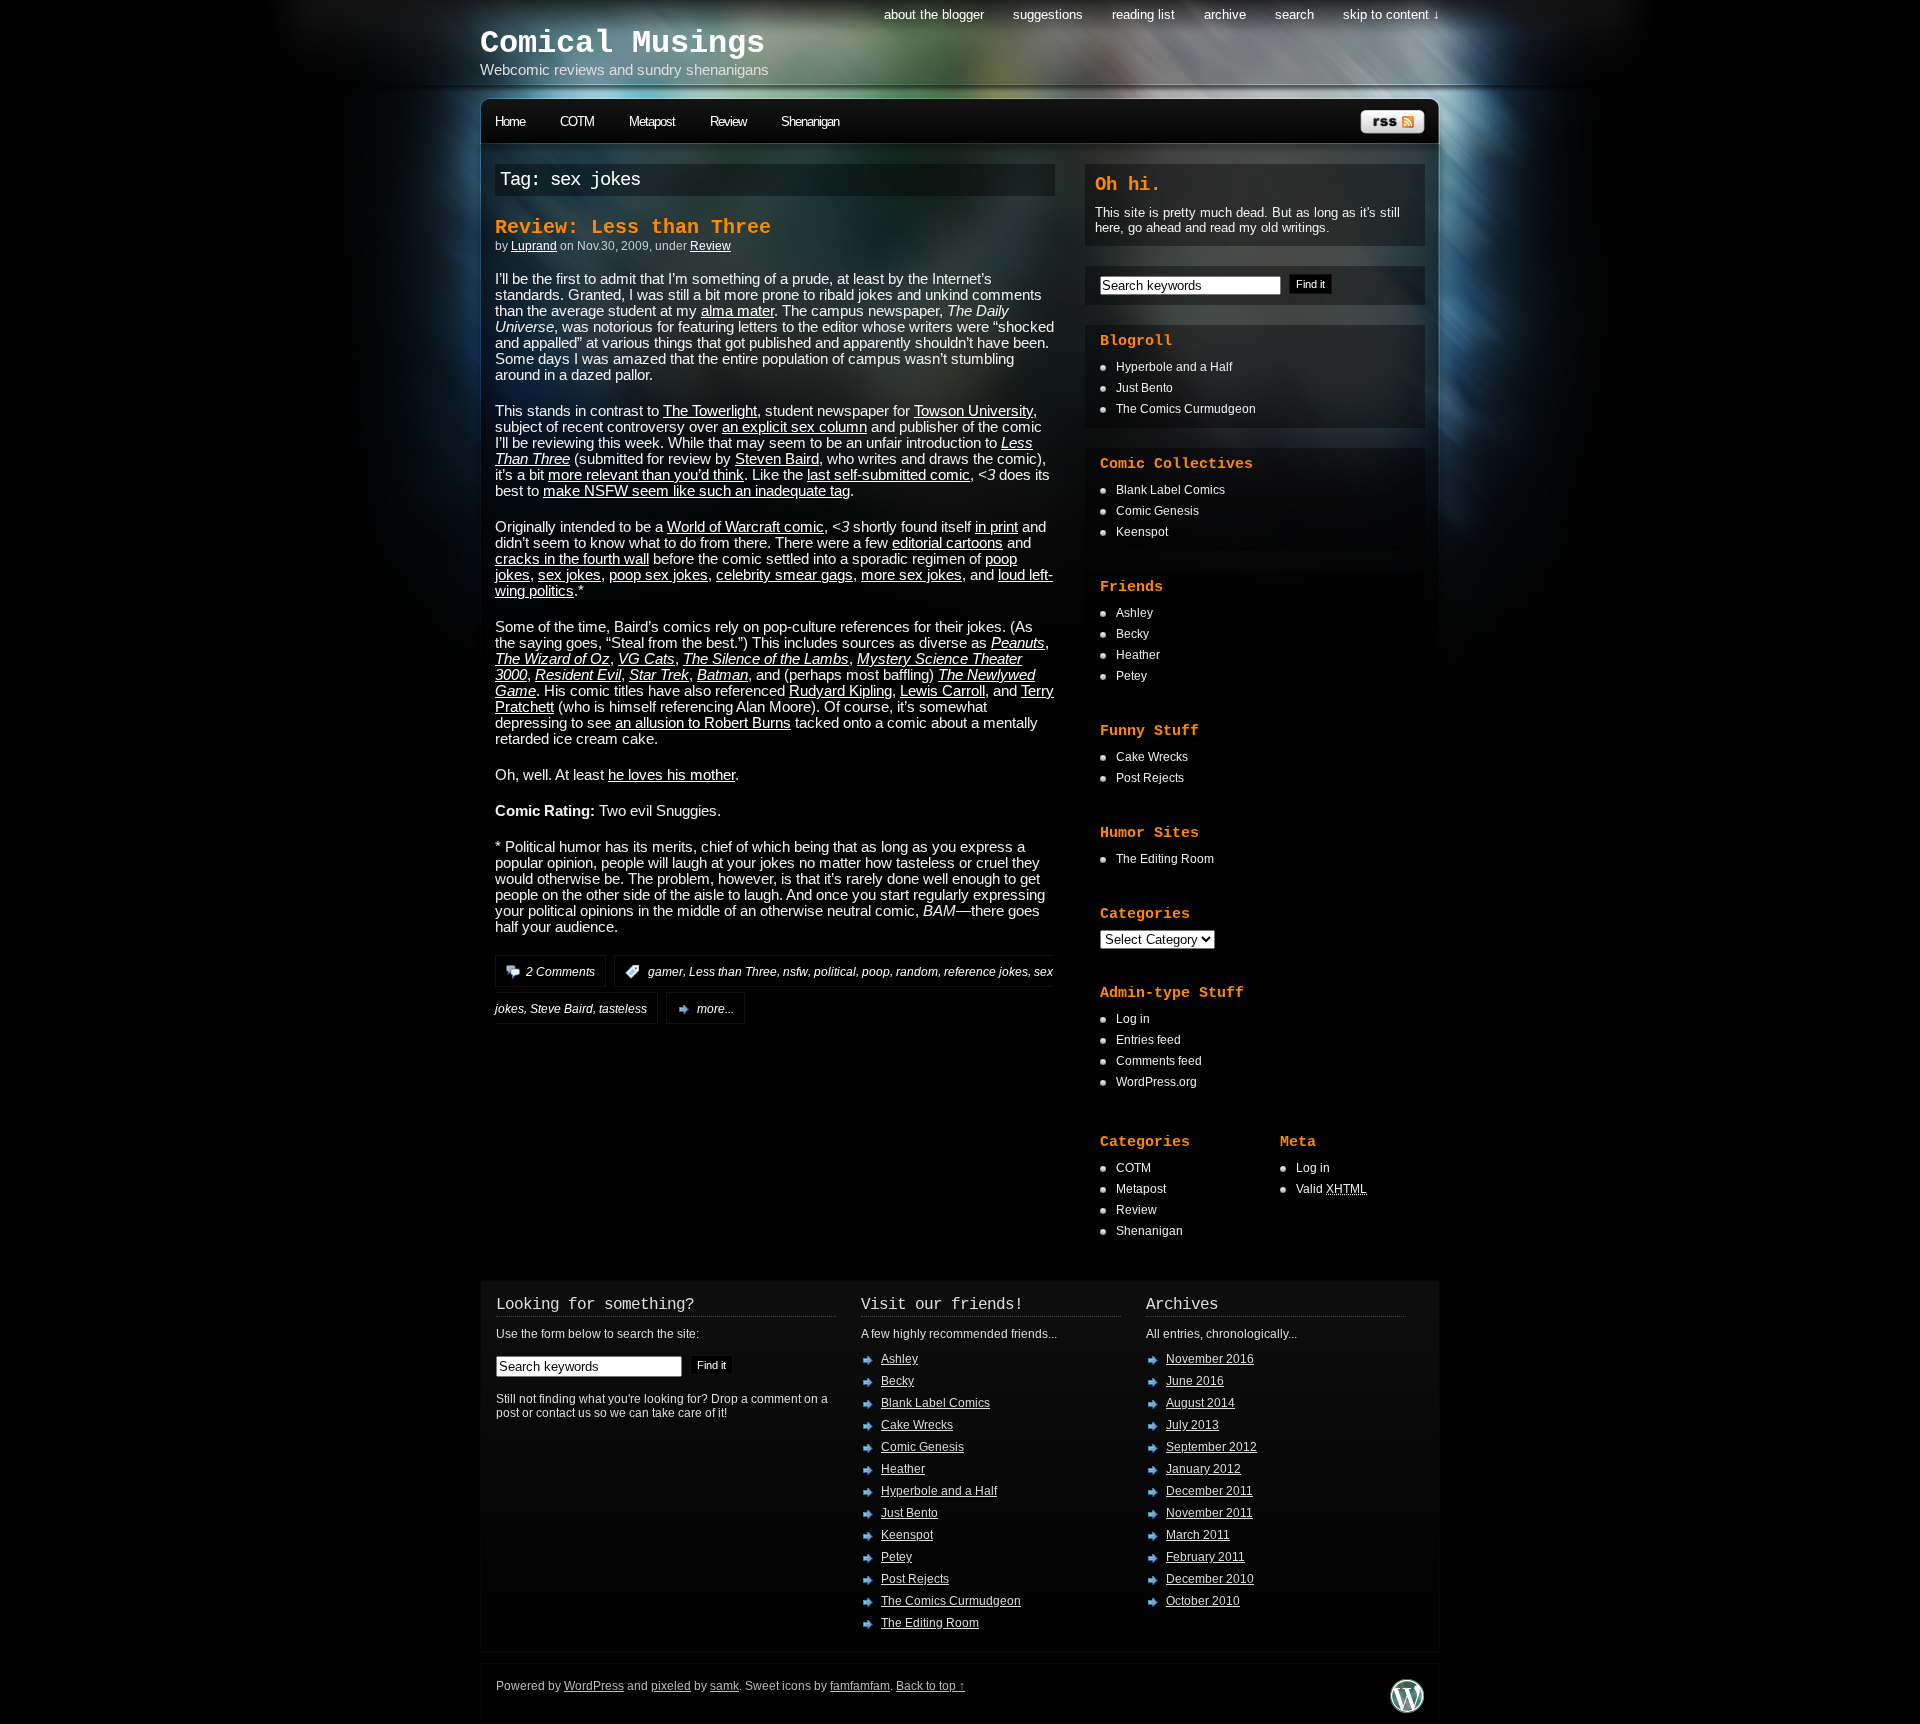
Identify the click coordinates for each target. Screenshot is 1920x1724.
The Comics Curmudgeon (1186, 409)
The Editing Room (1165, 859)
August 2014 (1200, 1403)
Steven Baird (777, 459)
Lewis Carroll (942, 691)
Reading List (1143, 14)
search (1294, 14)
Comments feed (1159, 1061)
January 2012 (1203, 1469)
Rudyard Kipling (840, 691)
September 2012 (1211, 1447)
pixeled (671, 1686)
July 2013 (1192, 1425)
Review (728, 121)
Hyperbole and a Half (1174, 367)
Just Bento (1144, 388)
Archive (1225, 14)
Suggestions (1048, 14)
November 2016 (1210, 1359)
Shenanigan (810, 121)
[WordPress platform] (1407, 1707)
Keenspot (1142, 532)
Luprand (534, 246)
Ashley (1134, 613)
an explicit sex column (794, 427)
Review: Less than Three (633, 227)
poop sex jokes (658, 575)
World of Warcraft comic (745, 527)
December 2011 (1209, 1491)
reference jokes (986, 972)
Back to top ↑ (930, 1686)
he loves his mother (671, 775)
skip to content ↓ (1391, 14)
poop (876, 972)
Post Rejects (1150, 778)
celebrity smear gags (784, 575)
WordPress (594, 1686)
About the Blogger (934, 14)
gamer (665, 972)
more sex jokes (911, 575)
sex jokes (569, 575)
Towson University (973, 411)
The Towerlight (710, 411)
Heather (1138, 655)
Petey (1131, 676)
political (835, 972)
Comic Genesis (1157, 511)
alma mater (737, 311)
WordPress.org (1156, 1082)
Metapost (652, 121)
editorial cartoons (947, 543)
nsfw (795, 972)
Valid (1331, 1189)
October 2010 (1203, 1601)
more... (715, 1009)
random (917, 972)
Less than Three (733, 972)
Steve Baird (561, 1009)
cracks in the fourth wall (572, 559)
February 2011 (1205, 1557)
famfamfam (860, 1686)
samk (724, 1686)
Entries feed (1148, 1040)
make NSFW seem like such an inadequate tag (696, 491)
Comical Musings (622, 43)
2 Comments (560, 972)
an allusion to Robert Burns (703, 723)
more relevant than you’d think (646, 475)
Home (510, 121)
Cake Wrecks (1152, 757)
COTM (577, 121)
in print (996, 527)
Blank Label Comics (1170, 490)
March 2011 (1198, 1535)
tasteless (623, 1009)
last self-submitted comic (888, 475)
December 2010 (1210, 1579)
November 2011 (1209, 1513)
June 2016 (1195, 1381)
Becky (1132, 634)
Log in (1133, 1019)
